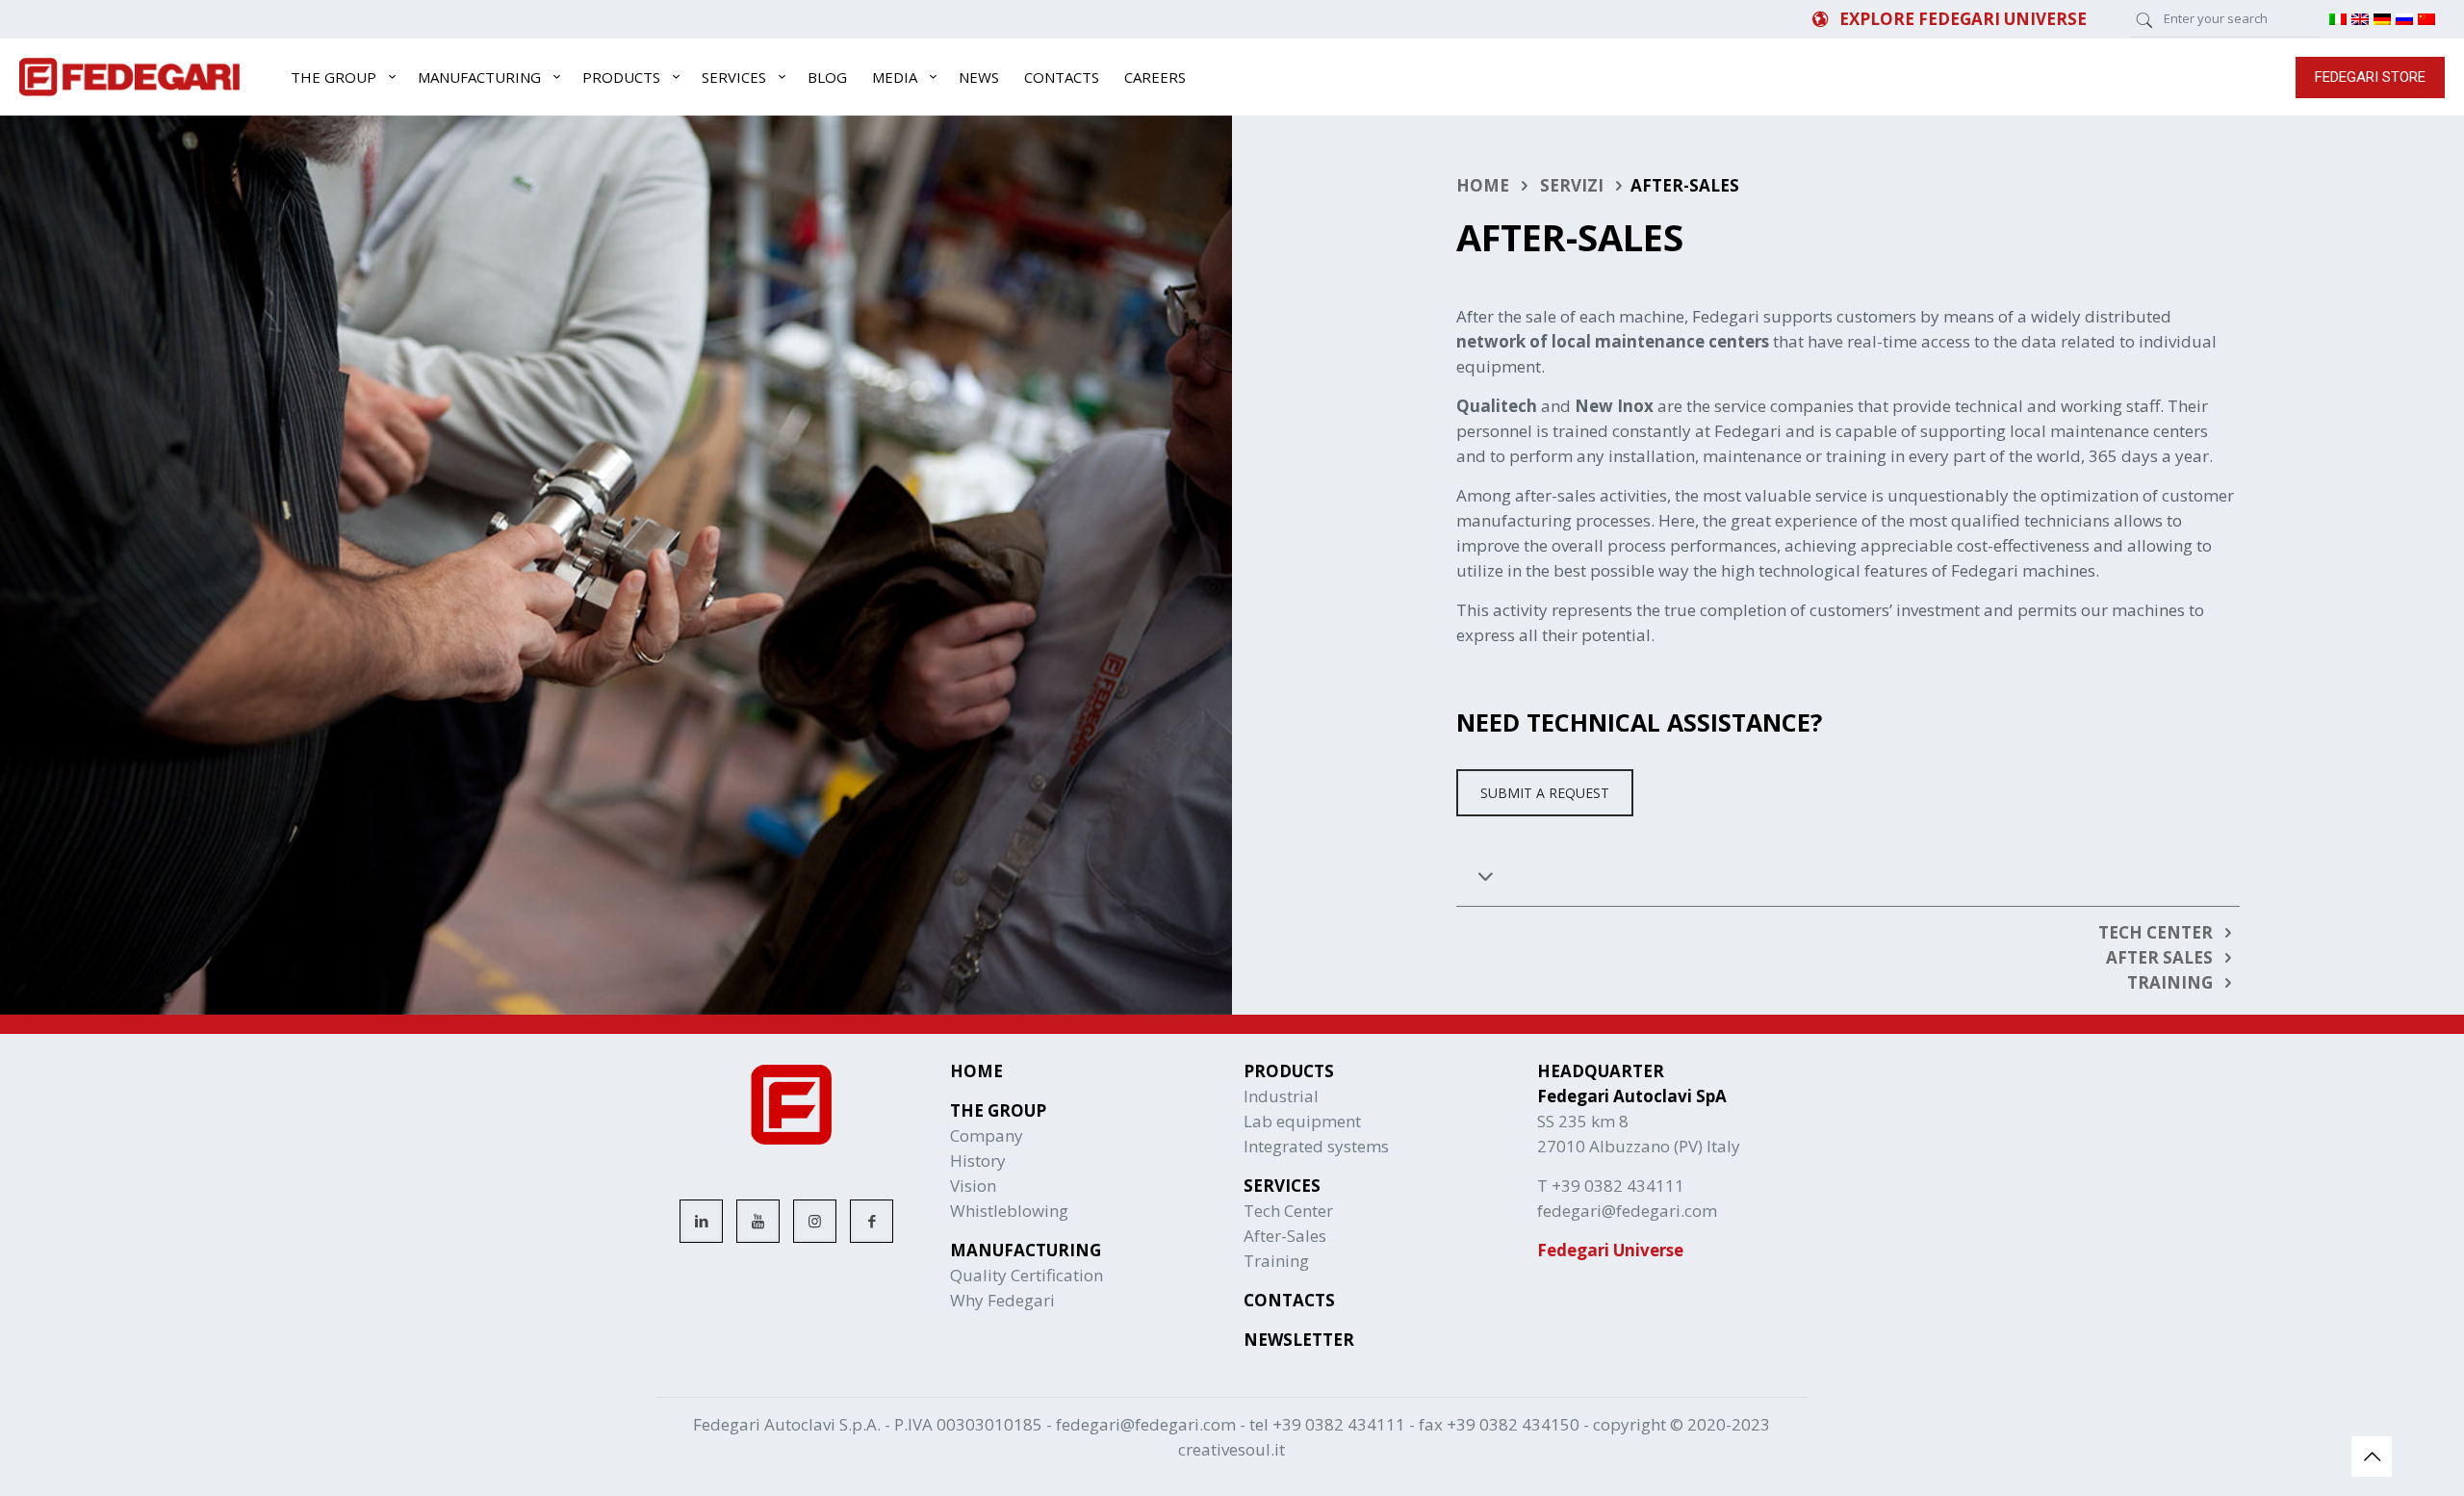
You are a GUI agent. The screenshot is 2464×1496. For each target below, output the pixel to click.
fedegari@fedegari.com (1146, 1424)
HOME (1483, 185)
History (978, 1161)
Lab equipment (1302, 1121)
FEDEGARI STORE (2370, 77)
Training (1276, 1261)
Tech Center (1288, 1211)
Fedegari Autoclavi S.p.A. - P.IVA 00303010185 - (874, 1424)
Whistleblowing (1009, 1211)
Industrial (1281, 1096)
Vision (973, 1186)
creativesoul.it (1232, 1449)
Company (987, 1135)
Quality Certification (1027, 1275)
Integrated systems (1316, 1146)
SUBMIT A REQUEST (1545, 793)
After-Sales (1285, 1236)
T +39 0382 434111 (1611, 1186)
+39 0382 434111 (1339, 1424)
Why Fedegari (1002, 1300)
